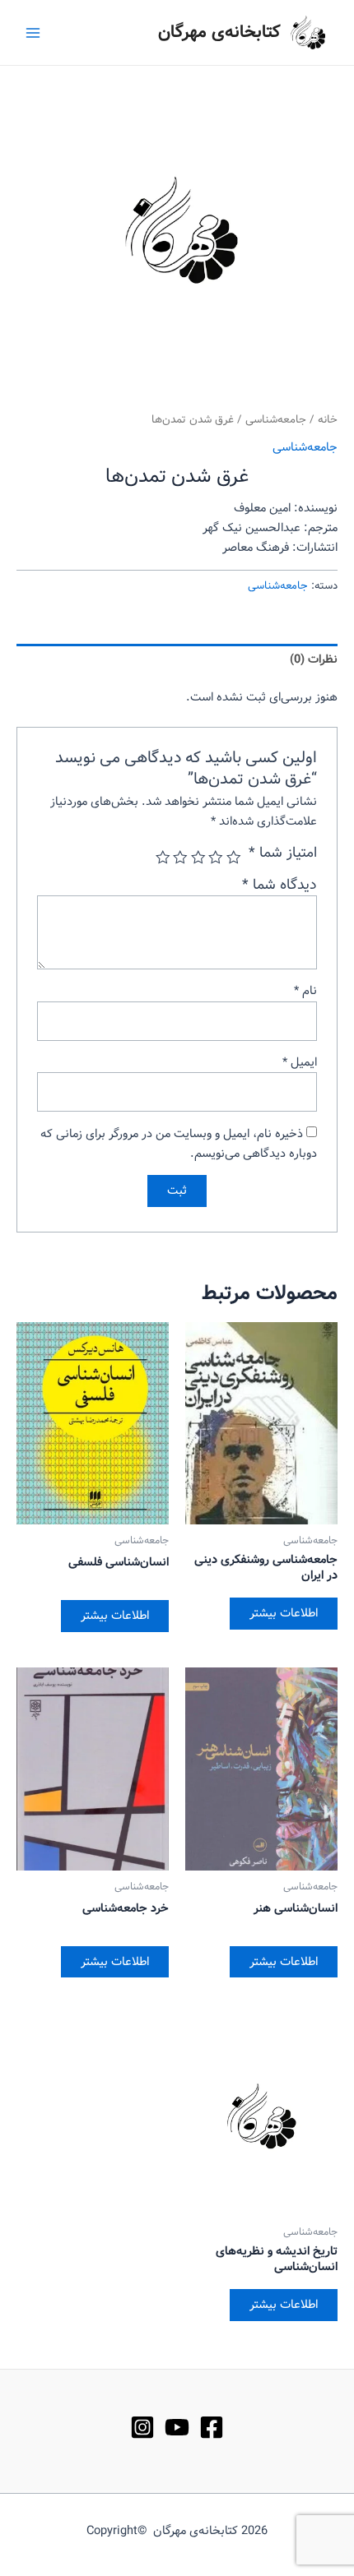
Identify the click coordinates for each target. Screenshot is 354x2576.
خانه (328, 420)
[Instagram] (142, 2427)
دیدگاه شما (279, 885)
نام (305, 991)
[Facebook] (212, 2427)
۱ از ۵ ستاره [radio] (234, 858)
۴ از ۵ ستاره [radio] (181, 858)
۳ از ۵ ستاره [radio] (198, 858)
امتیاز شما (283, 853)
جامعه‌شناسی (276, 420)
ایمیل (300, 1062)
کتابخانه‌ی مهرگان (219, 32)
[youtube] (177, 2427)
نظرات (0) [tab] (314, 659)
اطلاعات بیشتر (284, 1613)
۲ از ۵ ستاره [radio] (217, 858)
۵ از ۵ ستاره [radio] (163, 858)
